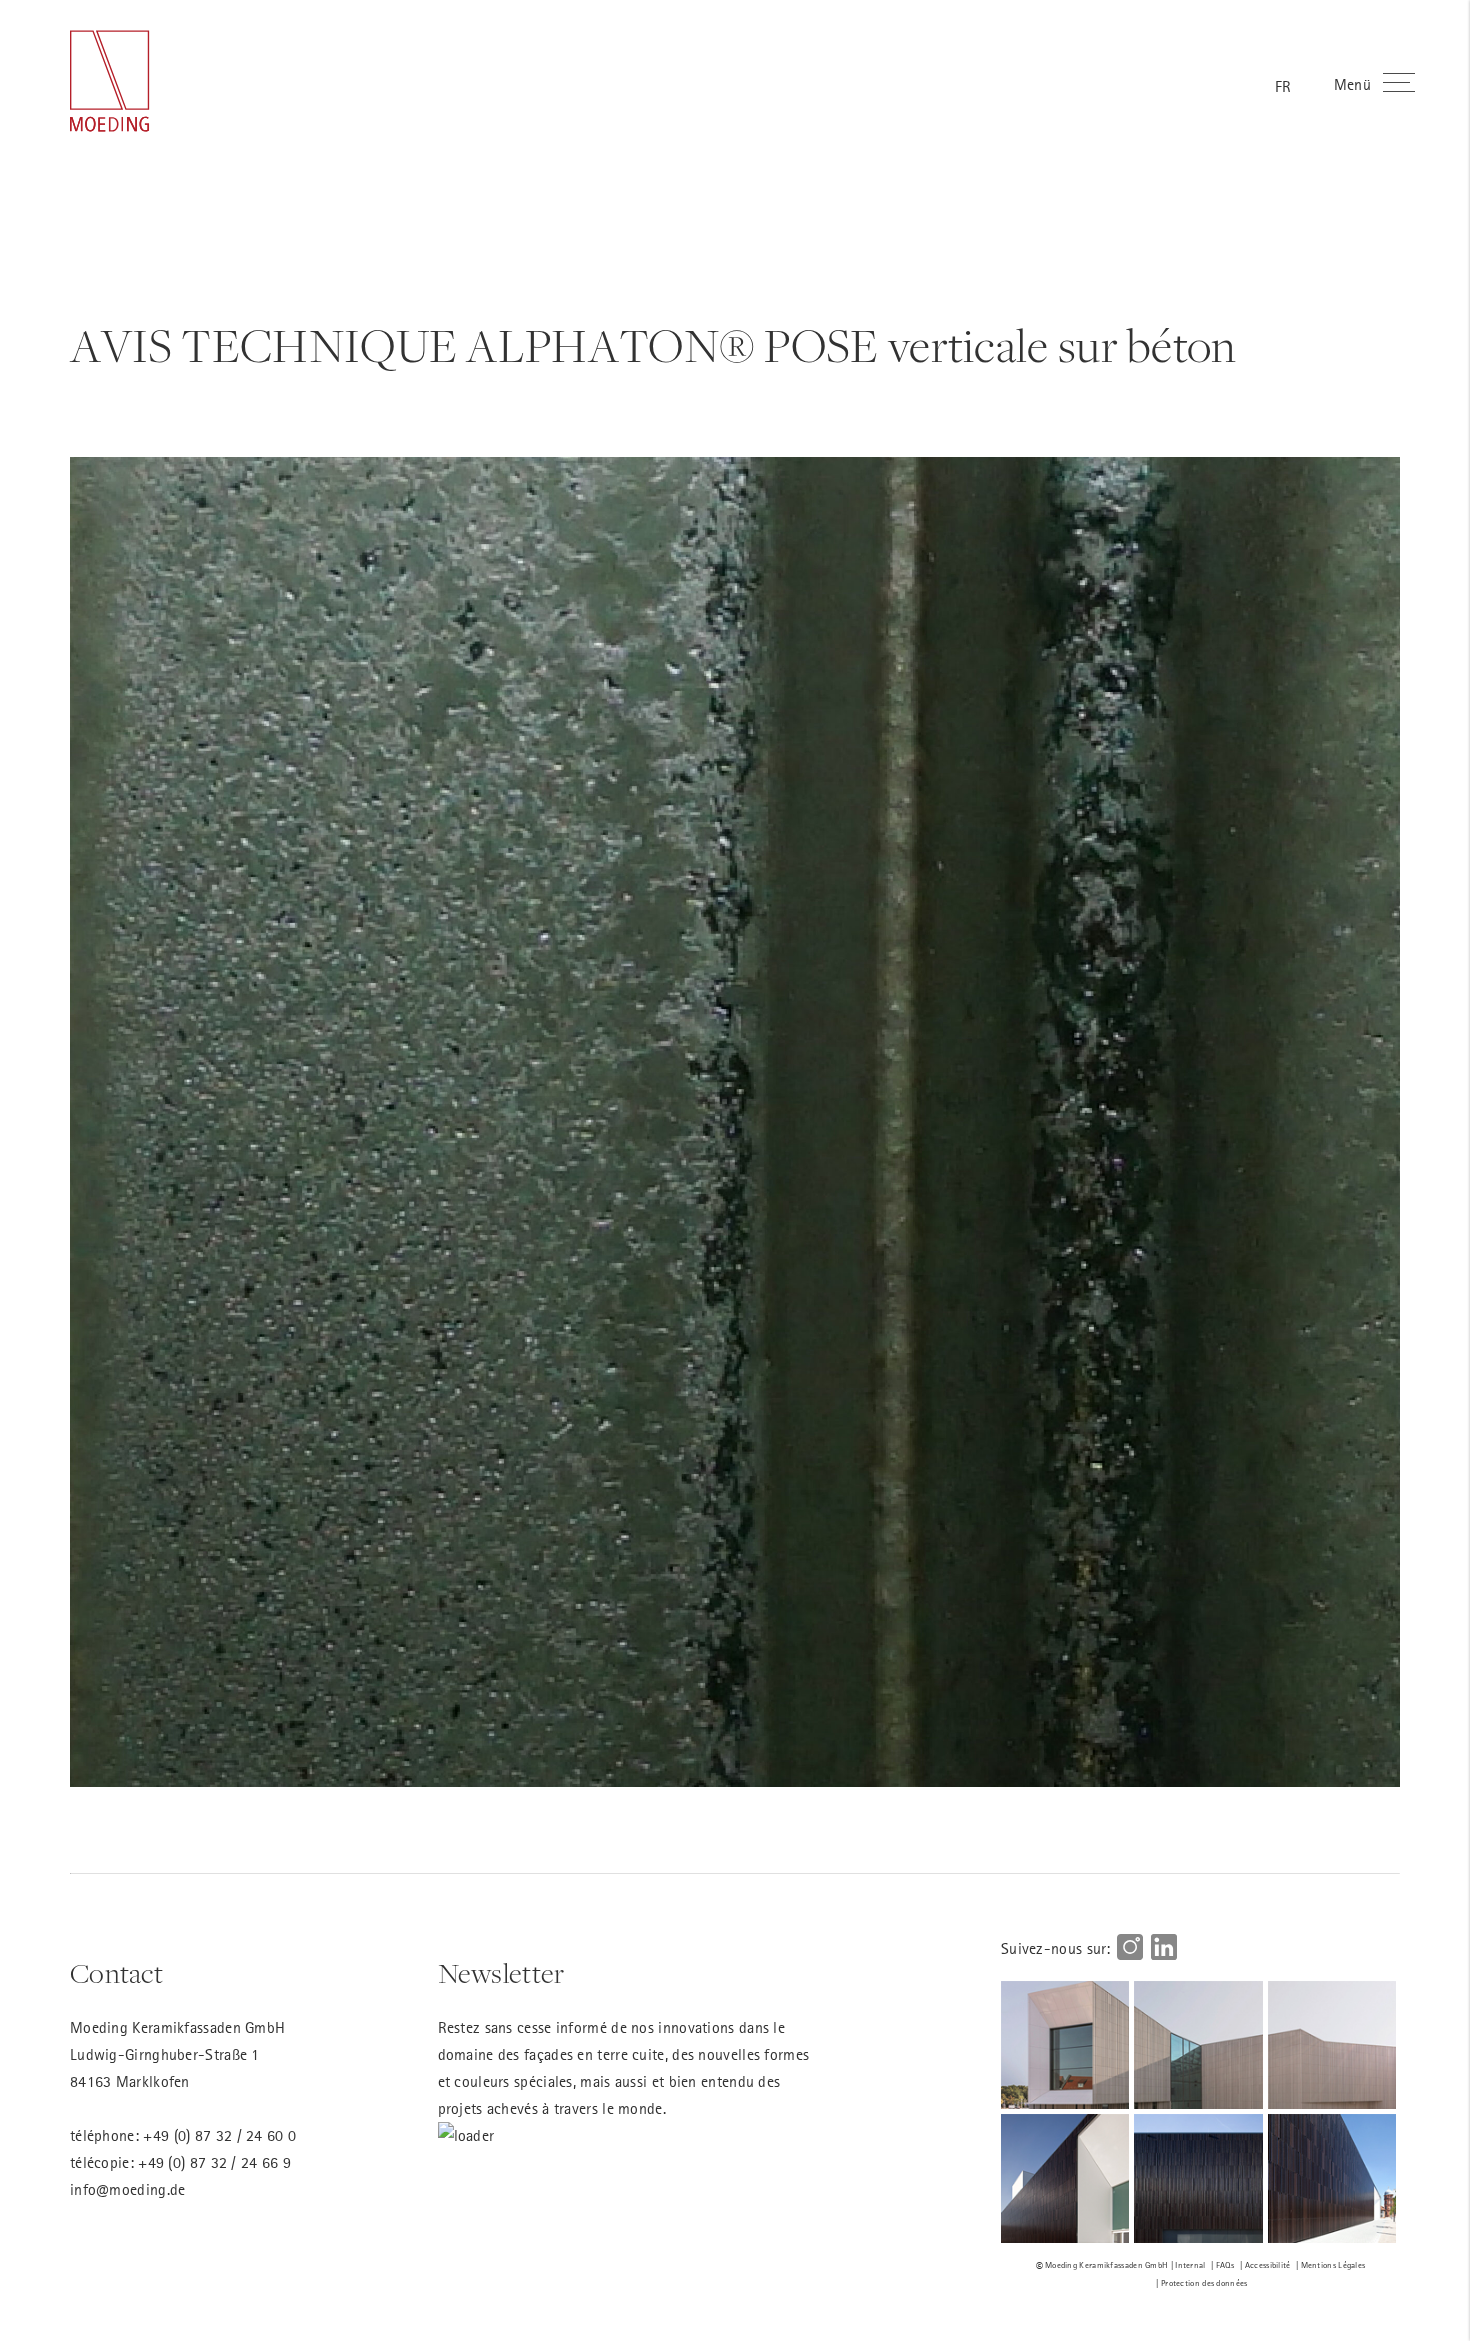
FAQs (1225, 2264)
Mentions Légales (1333, 2264)
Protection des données (1204, 2282)
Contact (116, 1974)
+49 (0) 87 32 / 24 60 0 (219, 2135)
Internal (1190, 2264)
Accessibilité (1268, 2264)
